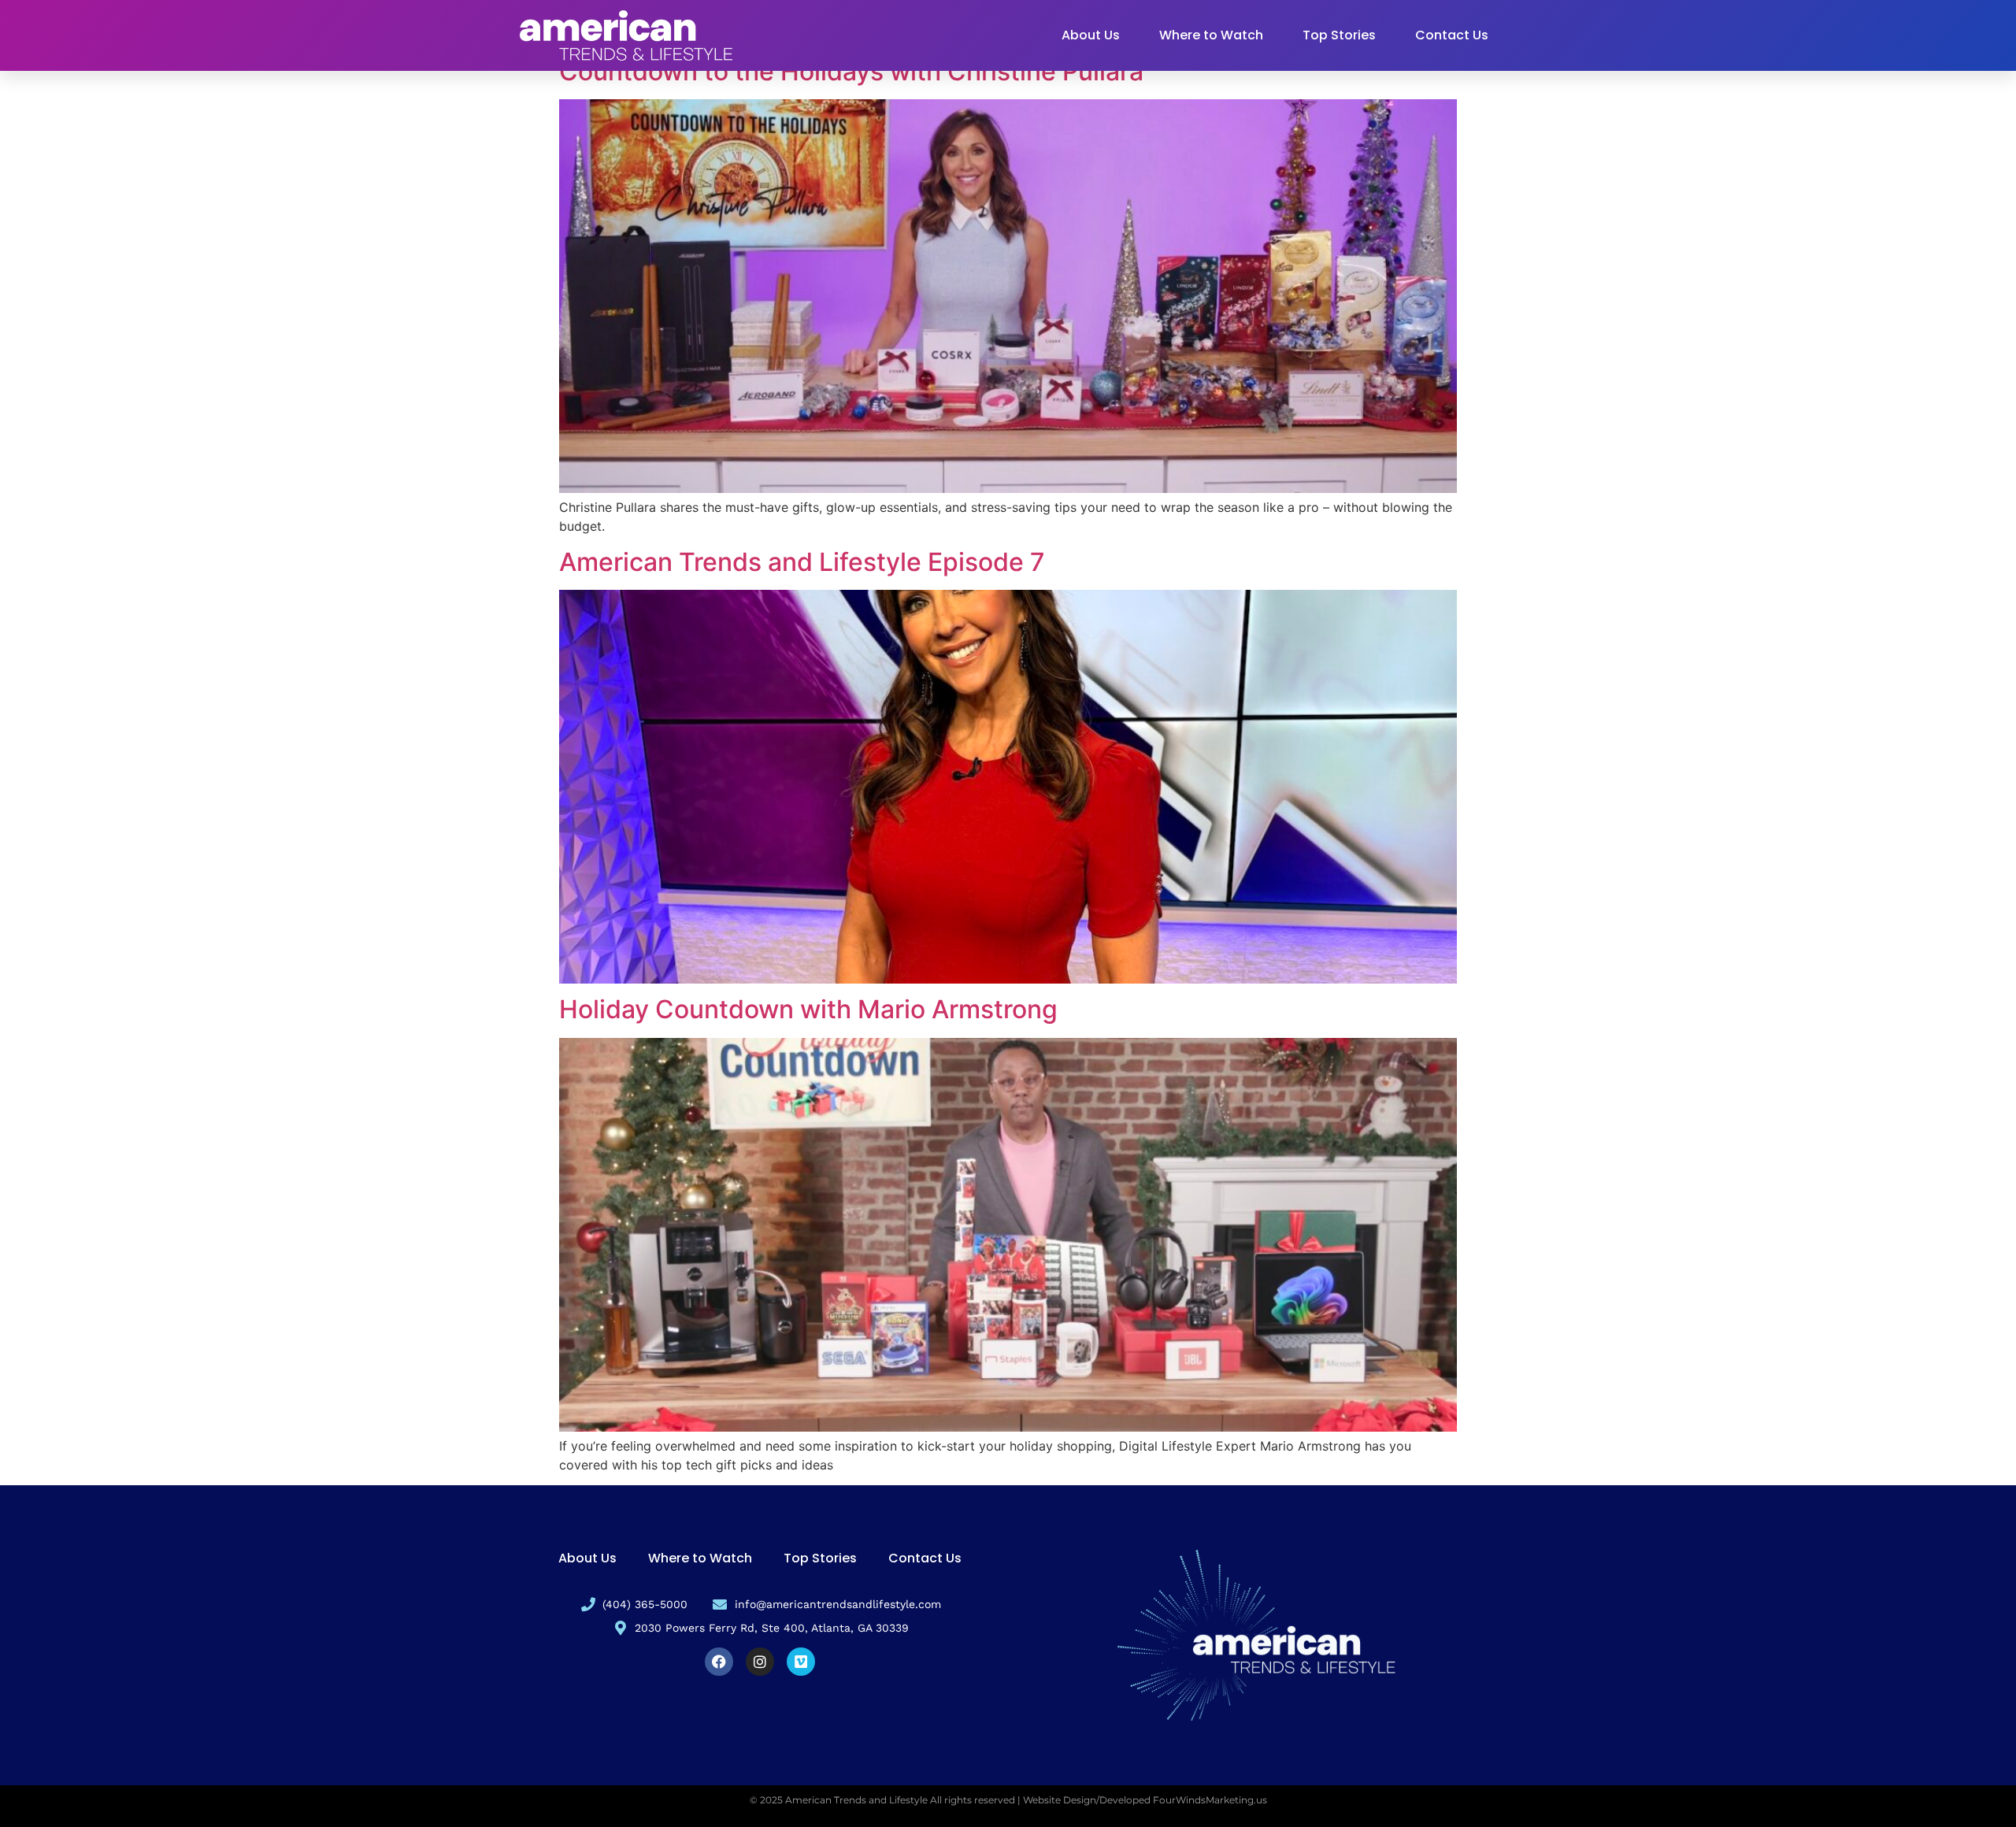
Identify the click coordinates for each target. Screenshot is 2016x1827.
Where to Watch (1211, 35)
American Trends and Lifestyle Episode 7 (802, 562)
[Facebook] (719, 1662)
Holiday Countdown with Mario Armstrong (808, 1009)
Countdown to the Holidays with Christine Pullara (851, 71)
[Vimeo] (801, 1662)
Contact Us (1452, 35)
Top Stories (1339, 35)
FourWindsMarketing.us (1210, 1800)
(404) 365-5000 (645, 1604)
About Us (1091, 35)
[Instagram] (760, 1662)
